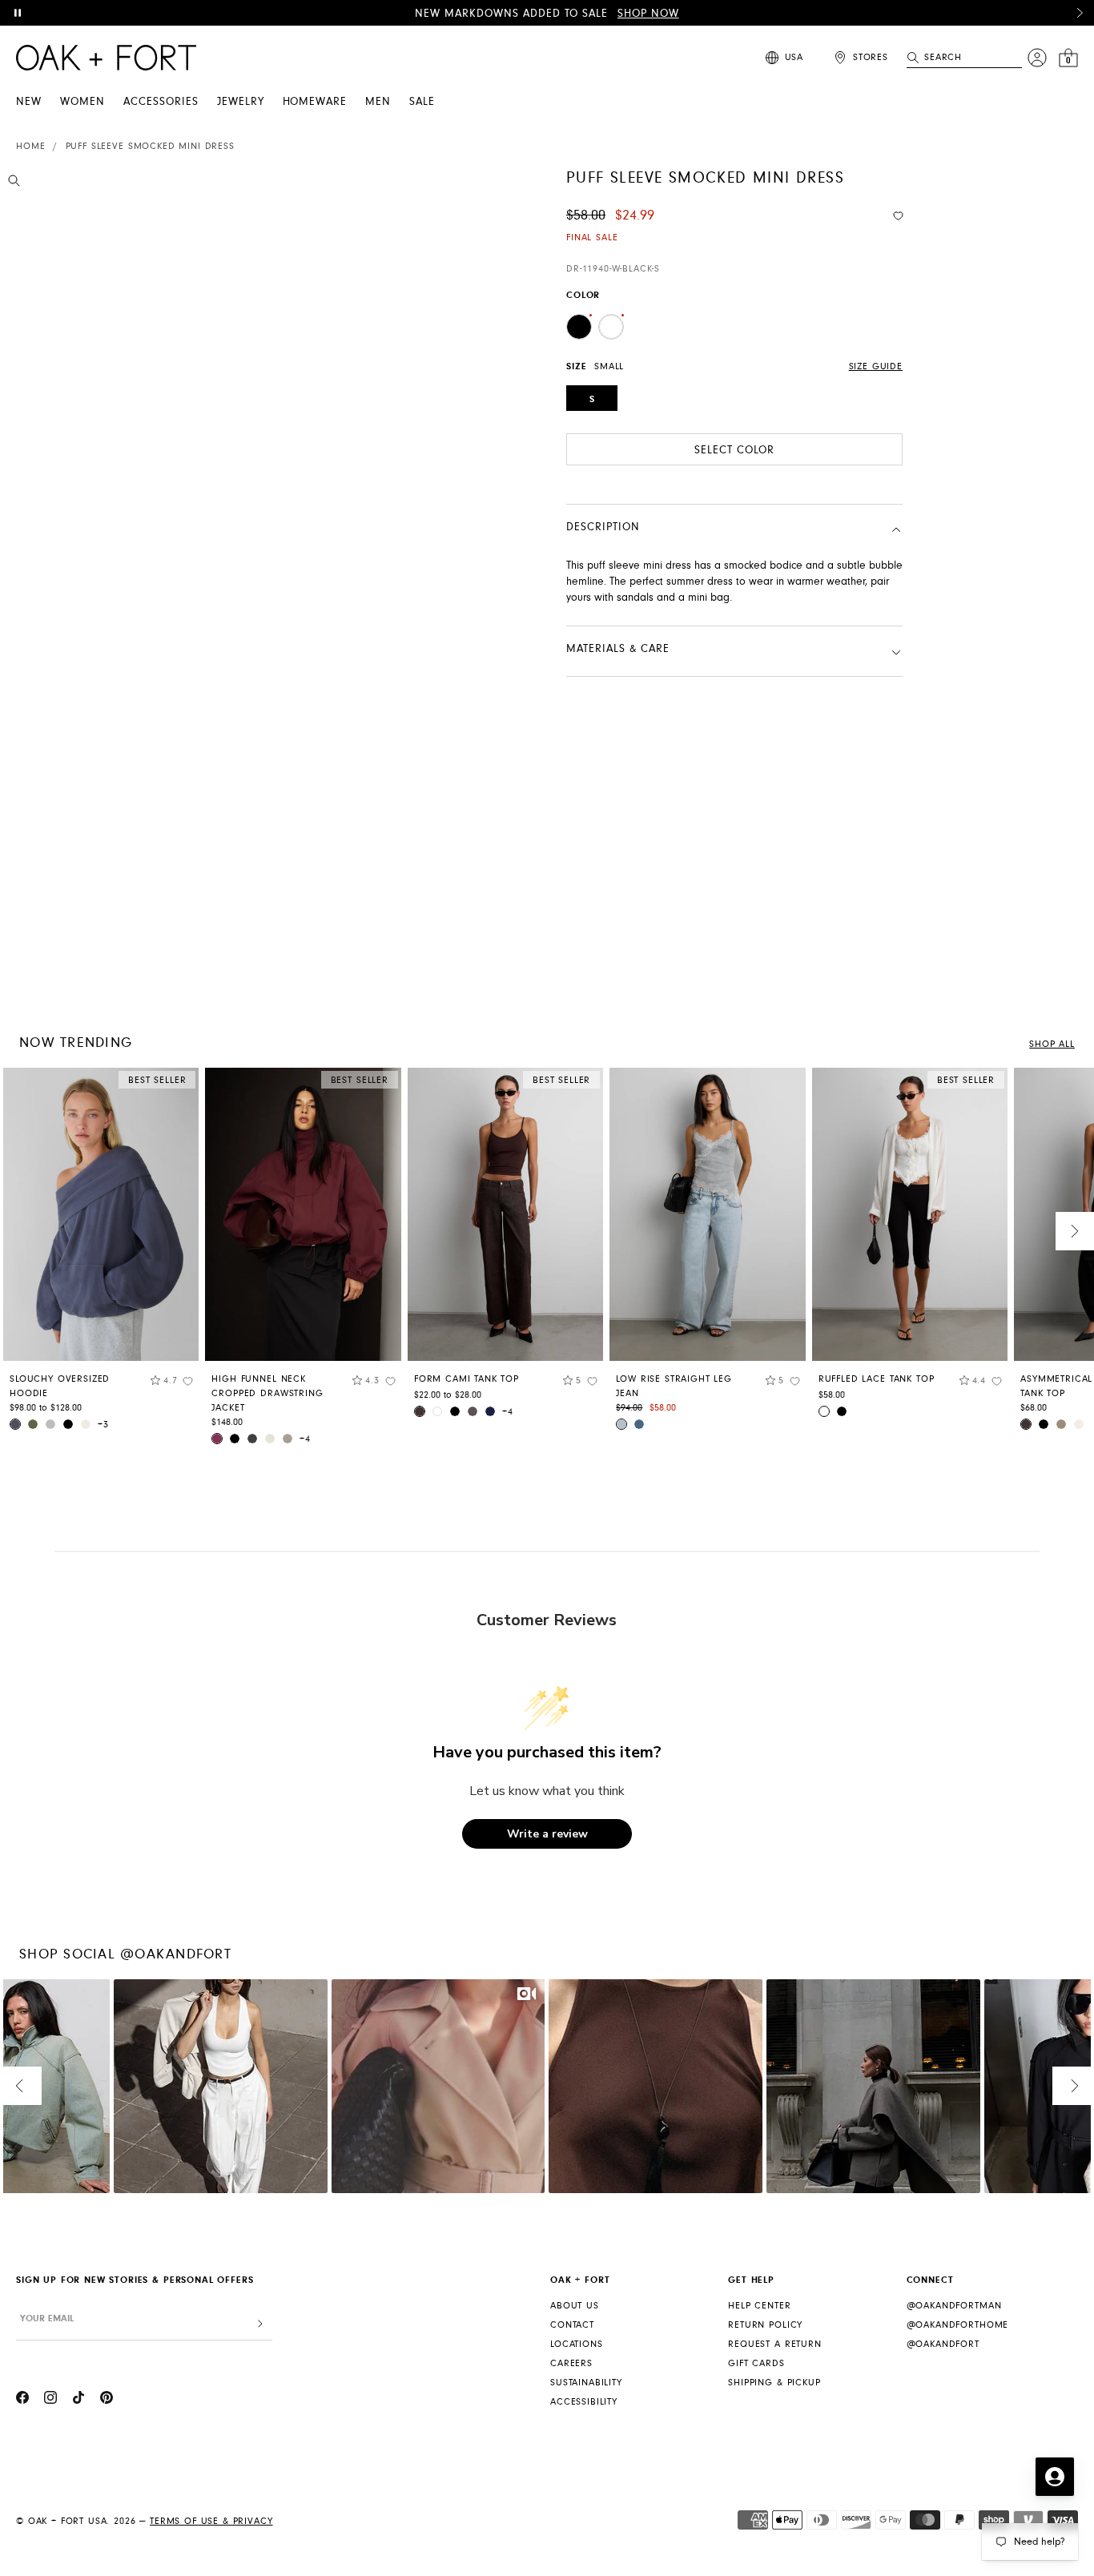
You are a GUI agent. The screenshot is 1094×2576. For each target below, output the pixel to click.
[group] (101, 1255)
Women (82, 102)
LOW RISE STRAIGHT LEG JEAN (674, 1386)
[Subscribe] (260, 2324)
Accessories (161, 102)
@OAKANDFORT (943, 2344)
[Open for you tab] (1055, 2477)
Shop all (1052, 1044)
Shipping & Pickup (774, 2383)
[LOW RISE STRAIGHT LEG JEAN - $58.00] (707, 1215)
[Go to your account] (1037, 58)
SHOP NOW (648, 14)
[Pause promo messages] (18, 13)
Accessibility (584, 2402)
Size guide (876, 366)
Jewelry (241, 102)
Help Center (759, 2306)
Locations (577, 2344)
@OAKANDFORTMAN (954, 2306)
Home (30, 146)
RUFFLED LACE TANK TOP (877, 1379)
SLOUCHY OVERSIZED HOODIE (60, 1386)
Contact (572, 2325)
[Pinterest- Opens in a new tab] (107, 2400)
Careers (571, 2363)
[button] (1080, 13)
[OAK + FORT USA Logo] (106, 58)
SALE (422, 102)
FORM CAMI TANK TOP (467, 1379)
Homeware (315, 102)
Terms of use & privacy (211, 2521)
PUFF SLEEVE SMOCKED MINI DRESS (150, 146)
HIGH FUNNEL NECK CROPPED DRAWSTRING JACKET (267, 1393)
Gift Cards (756, 2363)
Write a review (547, 1834)
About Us (575, 2306)
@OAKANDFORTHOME (958, 2325)
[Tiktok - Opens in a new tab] (78, 2400)
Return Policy (765, 2325)
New (29, 102)
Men (378, 102)
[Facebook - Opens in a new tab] (22, 2400)
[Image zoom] (14, 183)
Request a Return (774, 2344)
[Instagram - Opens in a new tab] (50, 2400)
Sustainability (586, 2383)
